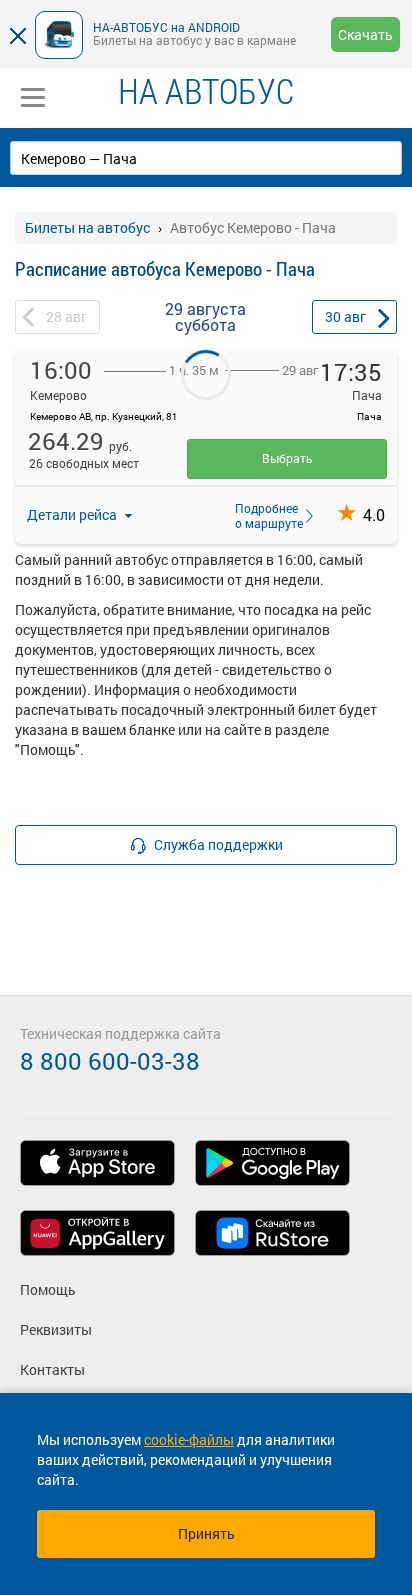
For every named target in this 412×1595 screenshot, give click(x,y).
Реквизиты (56, 1329)
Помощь (48, 1289)
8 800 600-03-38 (110, 1061)
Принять (206, 1533)
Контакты (52, 1369)
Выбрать (287, 458)
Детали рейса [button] (73, 514)
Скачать (365, 34)
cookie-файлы (189, 1439)
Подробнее (263, 515)
